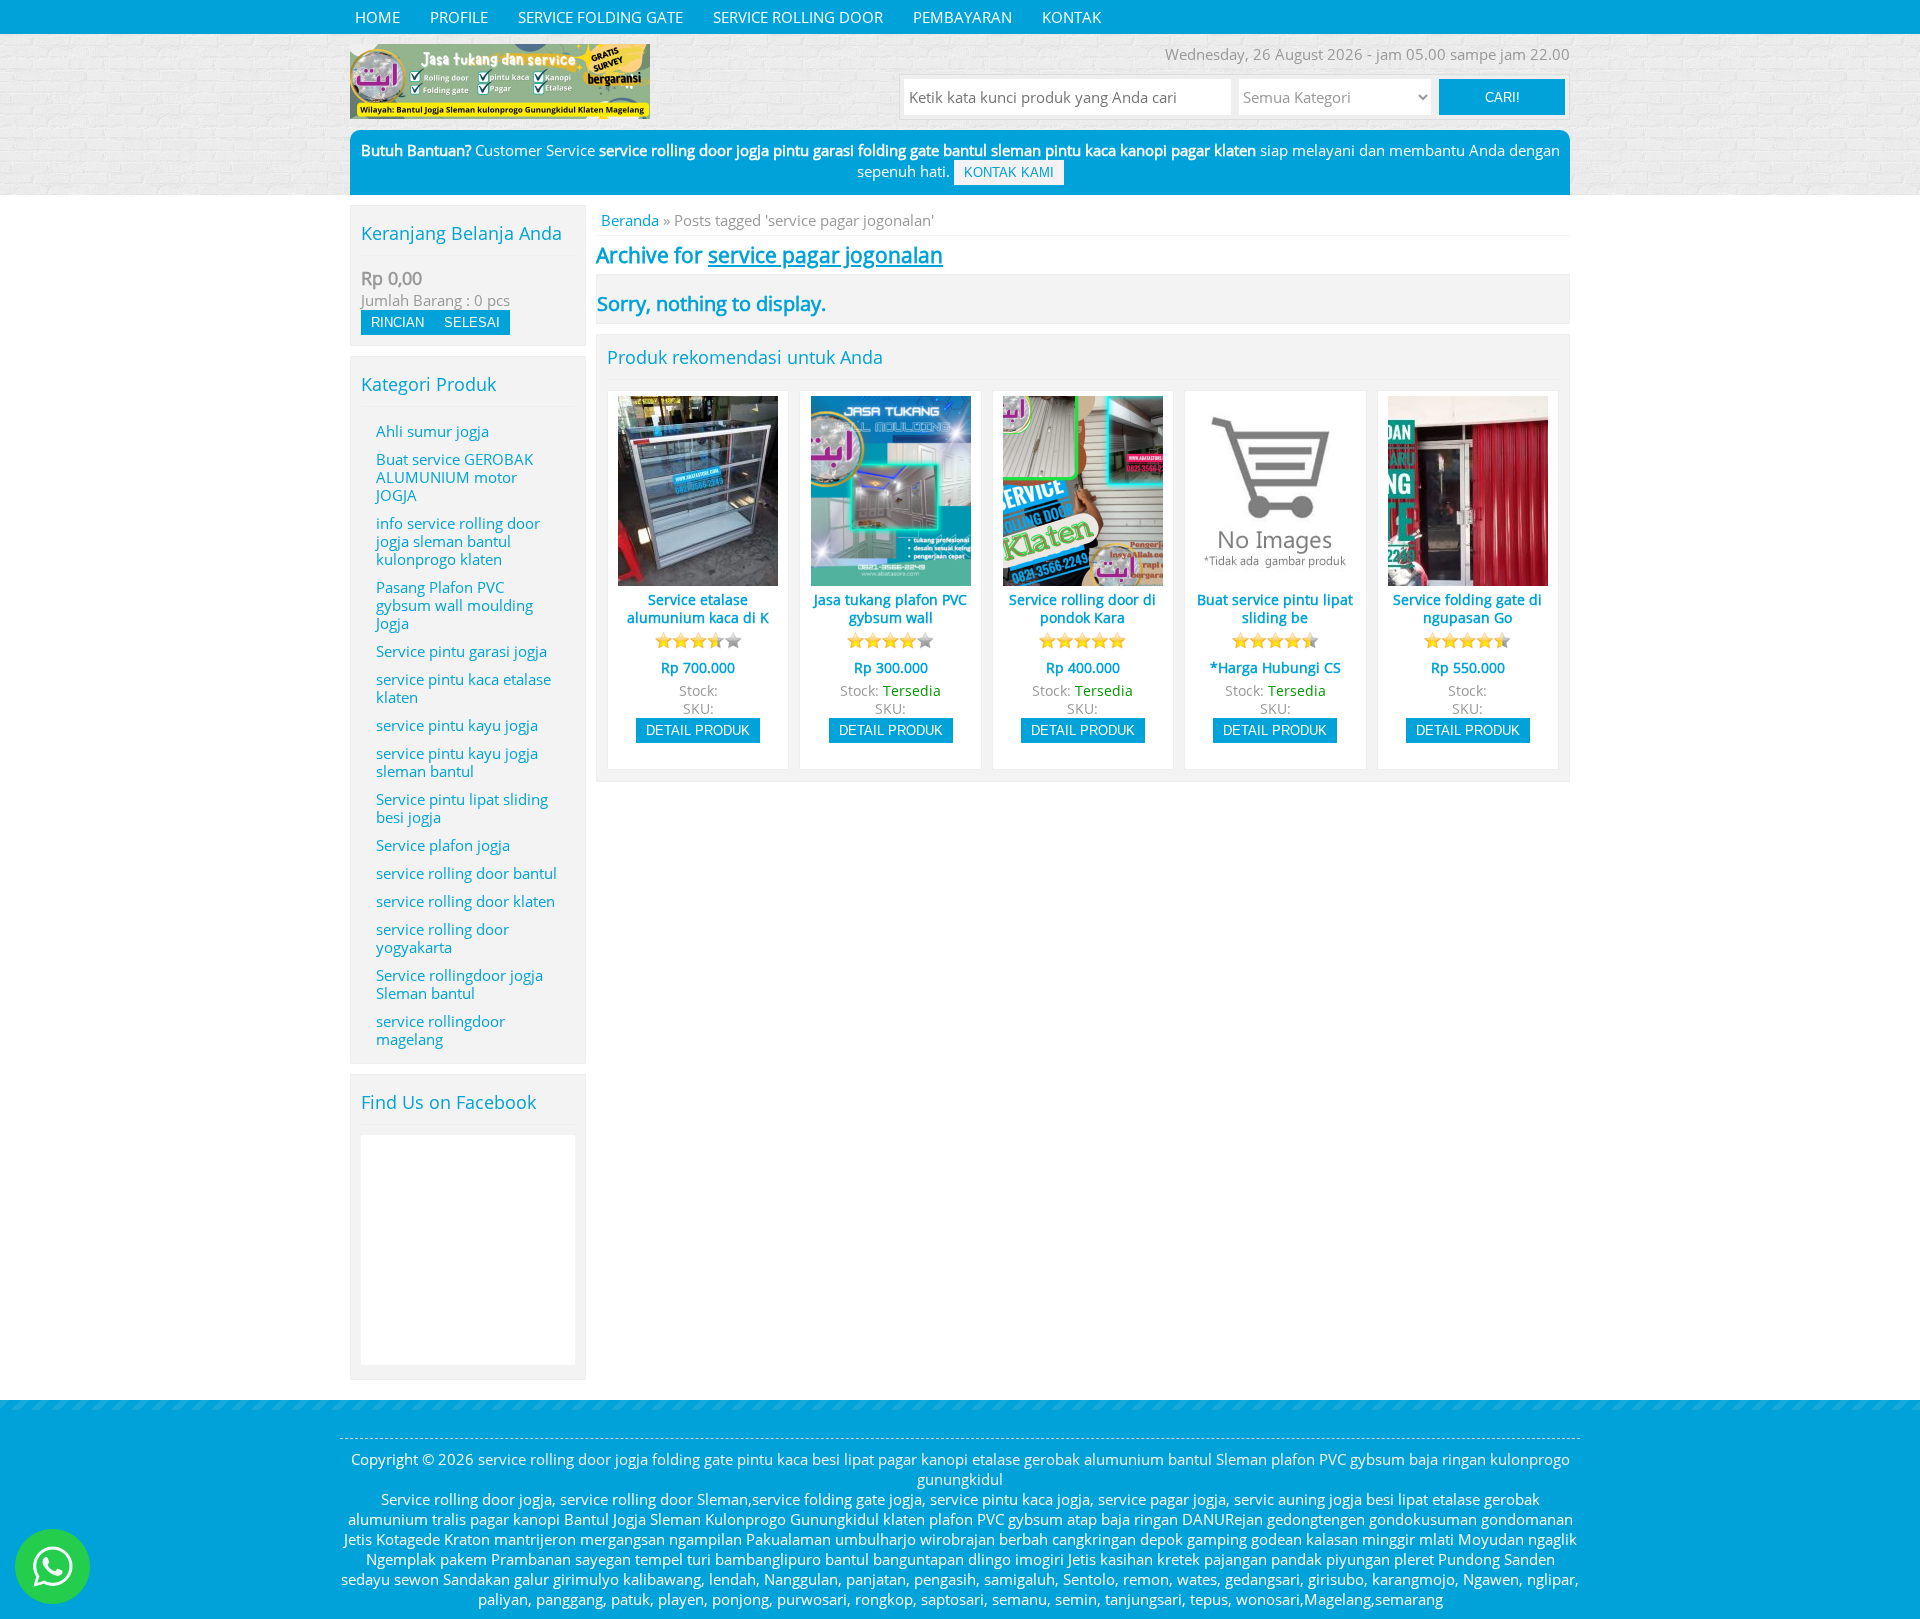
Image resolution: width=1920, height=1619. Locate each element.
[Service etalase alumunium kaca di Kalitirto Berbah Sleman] (698, 577)
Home (377, 17)
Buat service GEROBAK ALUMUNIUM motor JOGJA (454, 477)
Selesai (472, 322)
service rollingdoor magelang (440, 1030)
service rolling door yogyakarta (442, 938)
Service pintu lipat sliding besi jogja (462, 808)
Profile (459, 17)
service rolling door (798, 17)
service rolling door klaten (465, 901)
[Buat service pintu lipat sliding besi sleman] (1275, 577)
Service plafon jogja (443, 845)
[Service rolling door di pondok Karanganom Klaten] (1083, 577)
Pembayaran (962, 17)
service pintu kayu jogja (457, 725)
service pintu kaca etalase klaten (463, 688)
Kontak (1071, 17)
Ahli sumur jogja (432, 431)
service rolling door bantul (466, 873)
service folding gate (600, 17)
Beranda (630, 220)
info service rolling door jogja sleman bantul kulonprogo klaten (458, 541)
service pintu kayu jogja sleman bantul (457, 762)
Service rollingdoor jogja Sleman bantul (459, 984)
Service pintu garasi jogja (461, 651)
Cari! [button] (1502, 97)
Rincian (397, 322)
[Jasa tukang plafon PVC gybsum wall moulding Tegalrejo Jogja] (891, 577)
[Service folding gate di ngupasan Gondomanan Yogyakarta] (1468, 577)
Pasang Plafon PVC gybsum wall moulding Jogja (454, 605)
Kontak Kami (1009, 172)
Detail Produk (698, 730)
